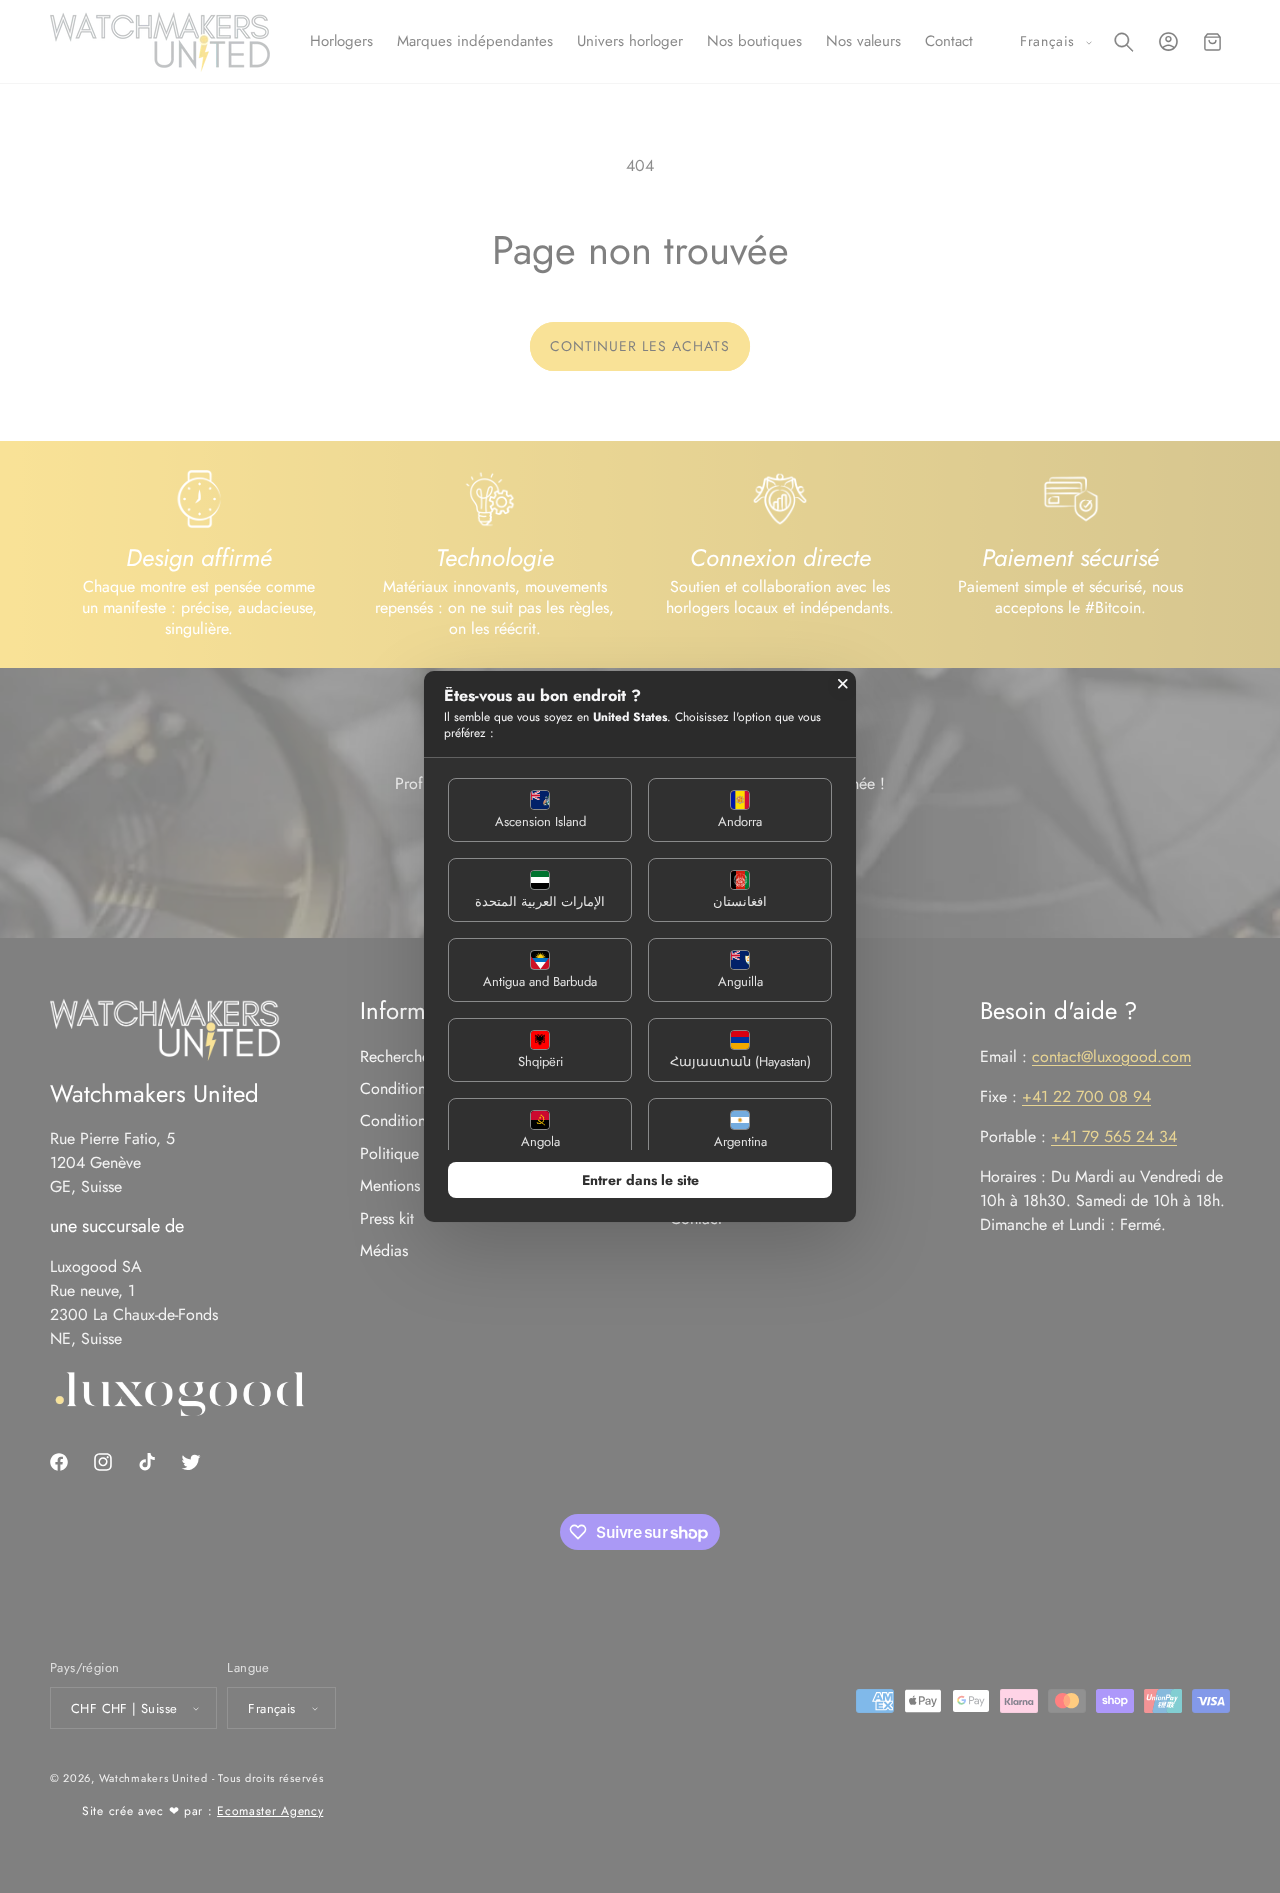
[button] (540, 810)
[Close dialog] (843, 684)
